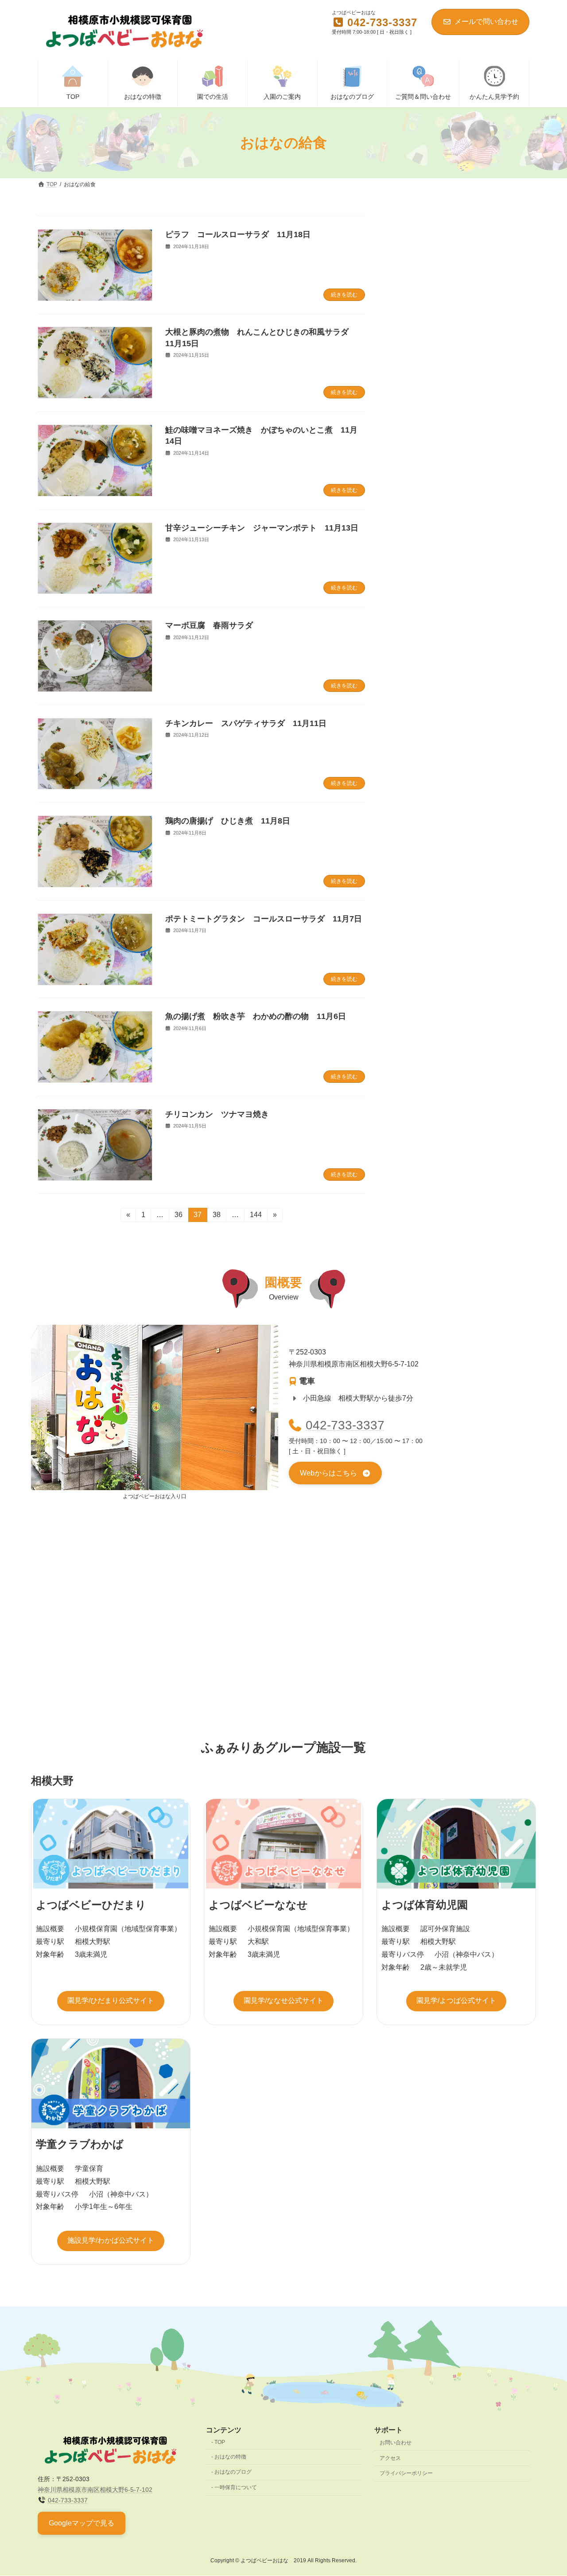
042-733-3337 (345, 1425)
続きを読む (344, 295)
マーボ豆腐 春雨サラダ (209, 625)
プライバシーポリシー (406, 2474)
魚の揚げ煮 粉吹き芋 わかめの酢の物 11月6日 (256, 1016)
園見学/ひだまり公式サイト (111, 2000)
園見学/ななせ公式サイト (283, 2000)
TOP (220, 2442)
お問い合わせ (396, 2443)
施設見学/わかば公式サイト (111, 2240)
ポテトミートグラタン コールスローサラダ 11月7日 (264, 919)
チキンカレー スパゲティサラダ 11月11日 (246, 723)
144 (256, 1216)
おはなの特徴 (230, 2457)
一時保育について (236, 2487)
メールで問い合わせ (486, 21)
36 (178, 1216)
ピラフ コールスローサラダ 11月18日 (238, 234)
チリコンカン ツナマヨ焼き (217, 1114)
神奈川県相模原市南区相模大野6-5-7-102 (95, 2490)
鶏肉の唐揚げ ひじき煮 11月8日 (228, 821)
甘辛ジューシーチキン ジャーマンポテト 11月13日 (262, 528)
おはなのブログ (233, 2472)
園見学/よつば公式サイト (456, 2000)
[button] (335, 1473)
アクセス (390, 2458)
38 (216, 1216)
